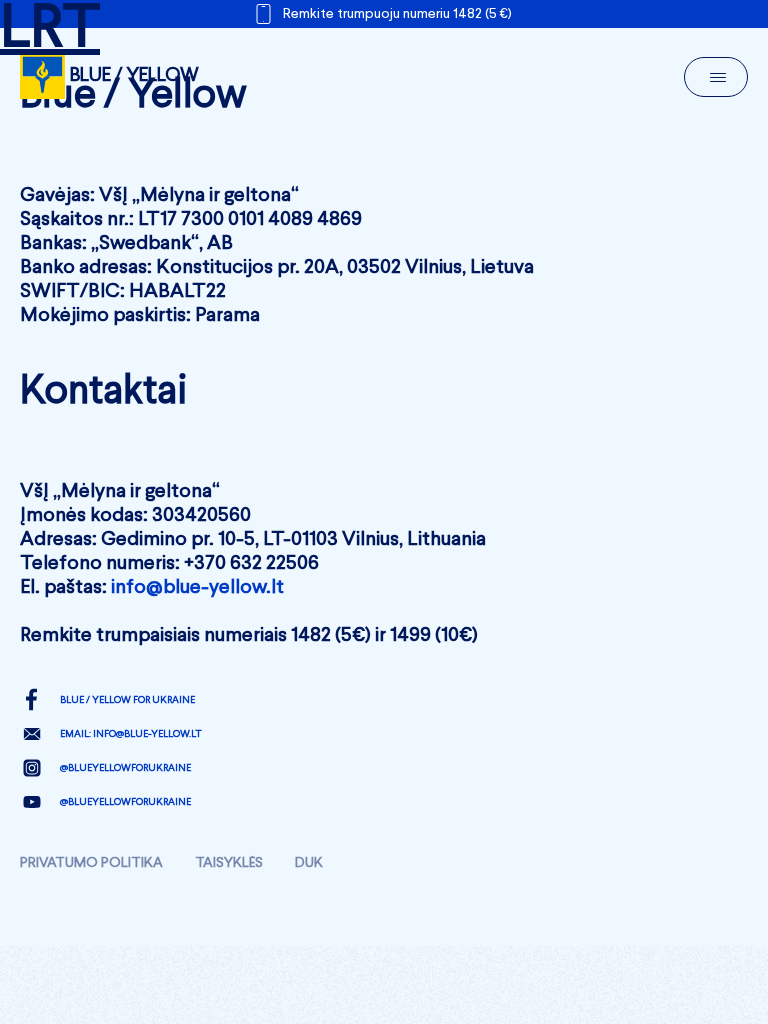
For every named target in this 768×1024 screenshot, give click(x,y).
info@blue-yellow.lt (197, 588)
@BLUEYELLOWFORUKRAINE (125, 768)
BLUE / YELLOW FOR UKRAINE (127, 700)
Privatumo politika (91, 863)
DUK (309, 863)
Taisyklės (229, 863)
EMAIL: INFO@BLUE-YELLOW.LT (131, 734)
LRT (50, 30)
